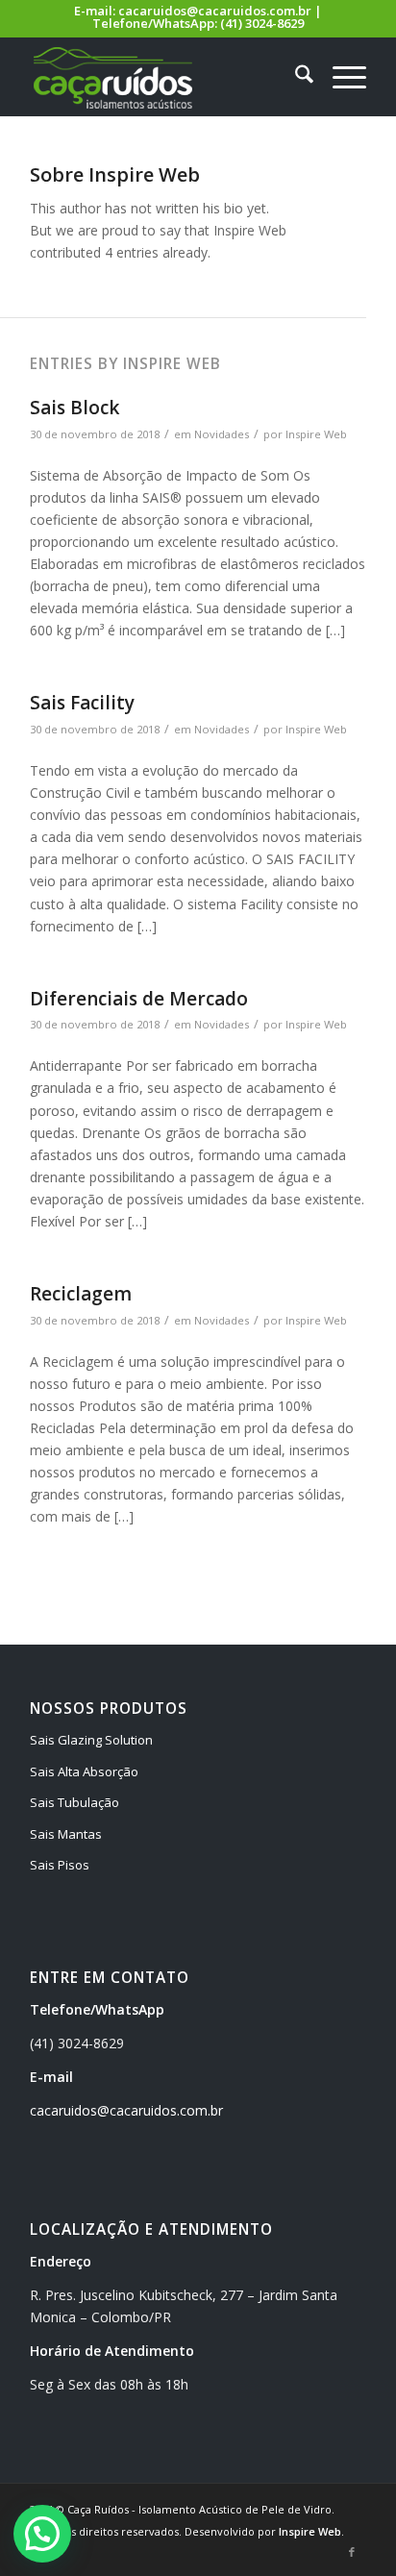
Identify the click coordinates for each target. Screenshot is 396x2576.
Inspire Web (316, 434)
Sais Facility (82, 703)
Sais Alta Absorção (84, 1771)
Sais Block (74, 408)
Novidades (222, 434)
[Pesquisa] (295, 77)
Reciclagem (81, 1294)
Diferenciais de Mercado (139, 999)
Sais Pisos (60, 1865)
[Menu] (340, 77)
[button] (42, 2534)
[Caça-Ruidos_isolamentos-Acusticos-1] (164, 77)
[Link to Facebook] (352, 2552)
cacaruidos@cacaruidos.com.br (215, 11)
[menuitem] (295, 77)
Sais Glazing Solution (91, 1740)
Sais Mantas (66, 1834)
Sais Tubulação (74, 1802)
